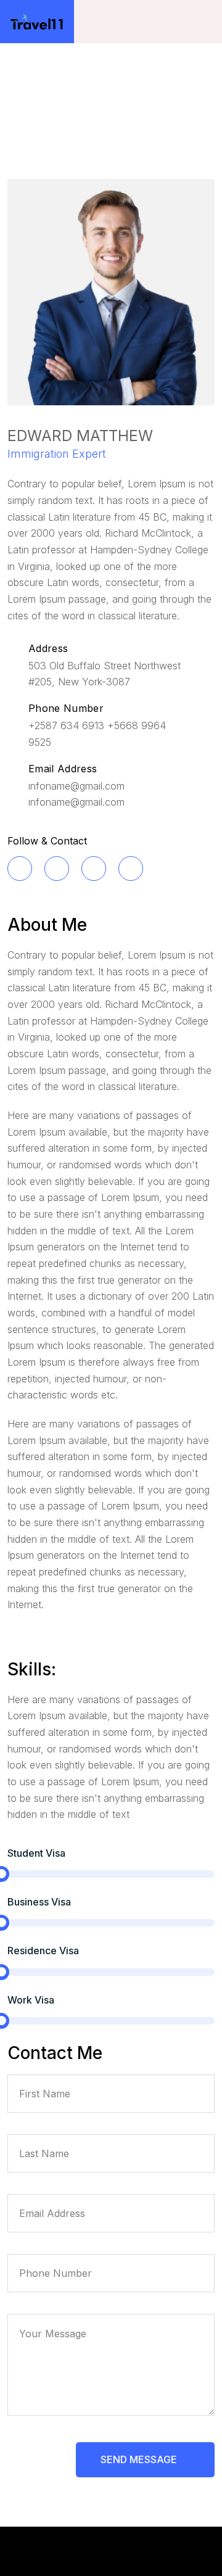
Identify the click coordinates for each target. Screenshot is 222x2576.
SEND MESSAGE (140, 2459)
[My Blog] (37, 22)
